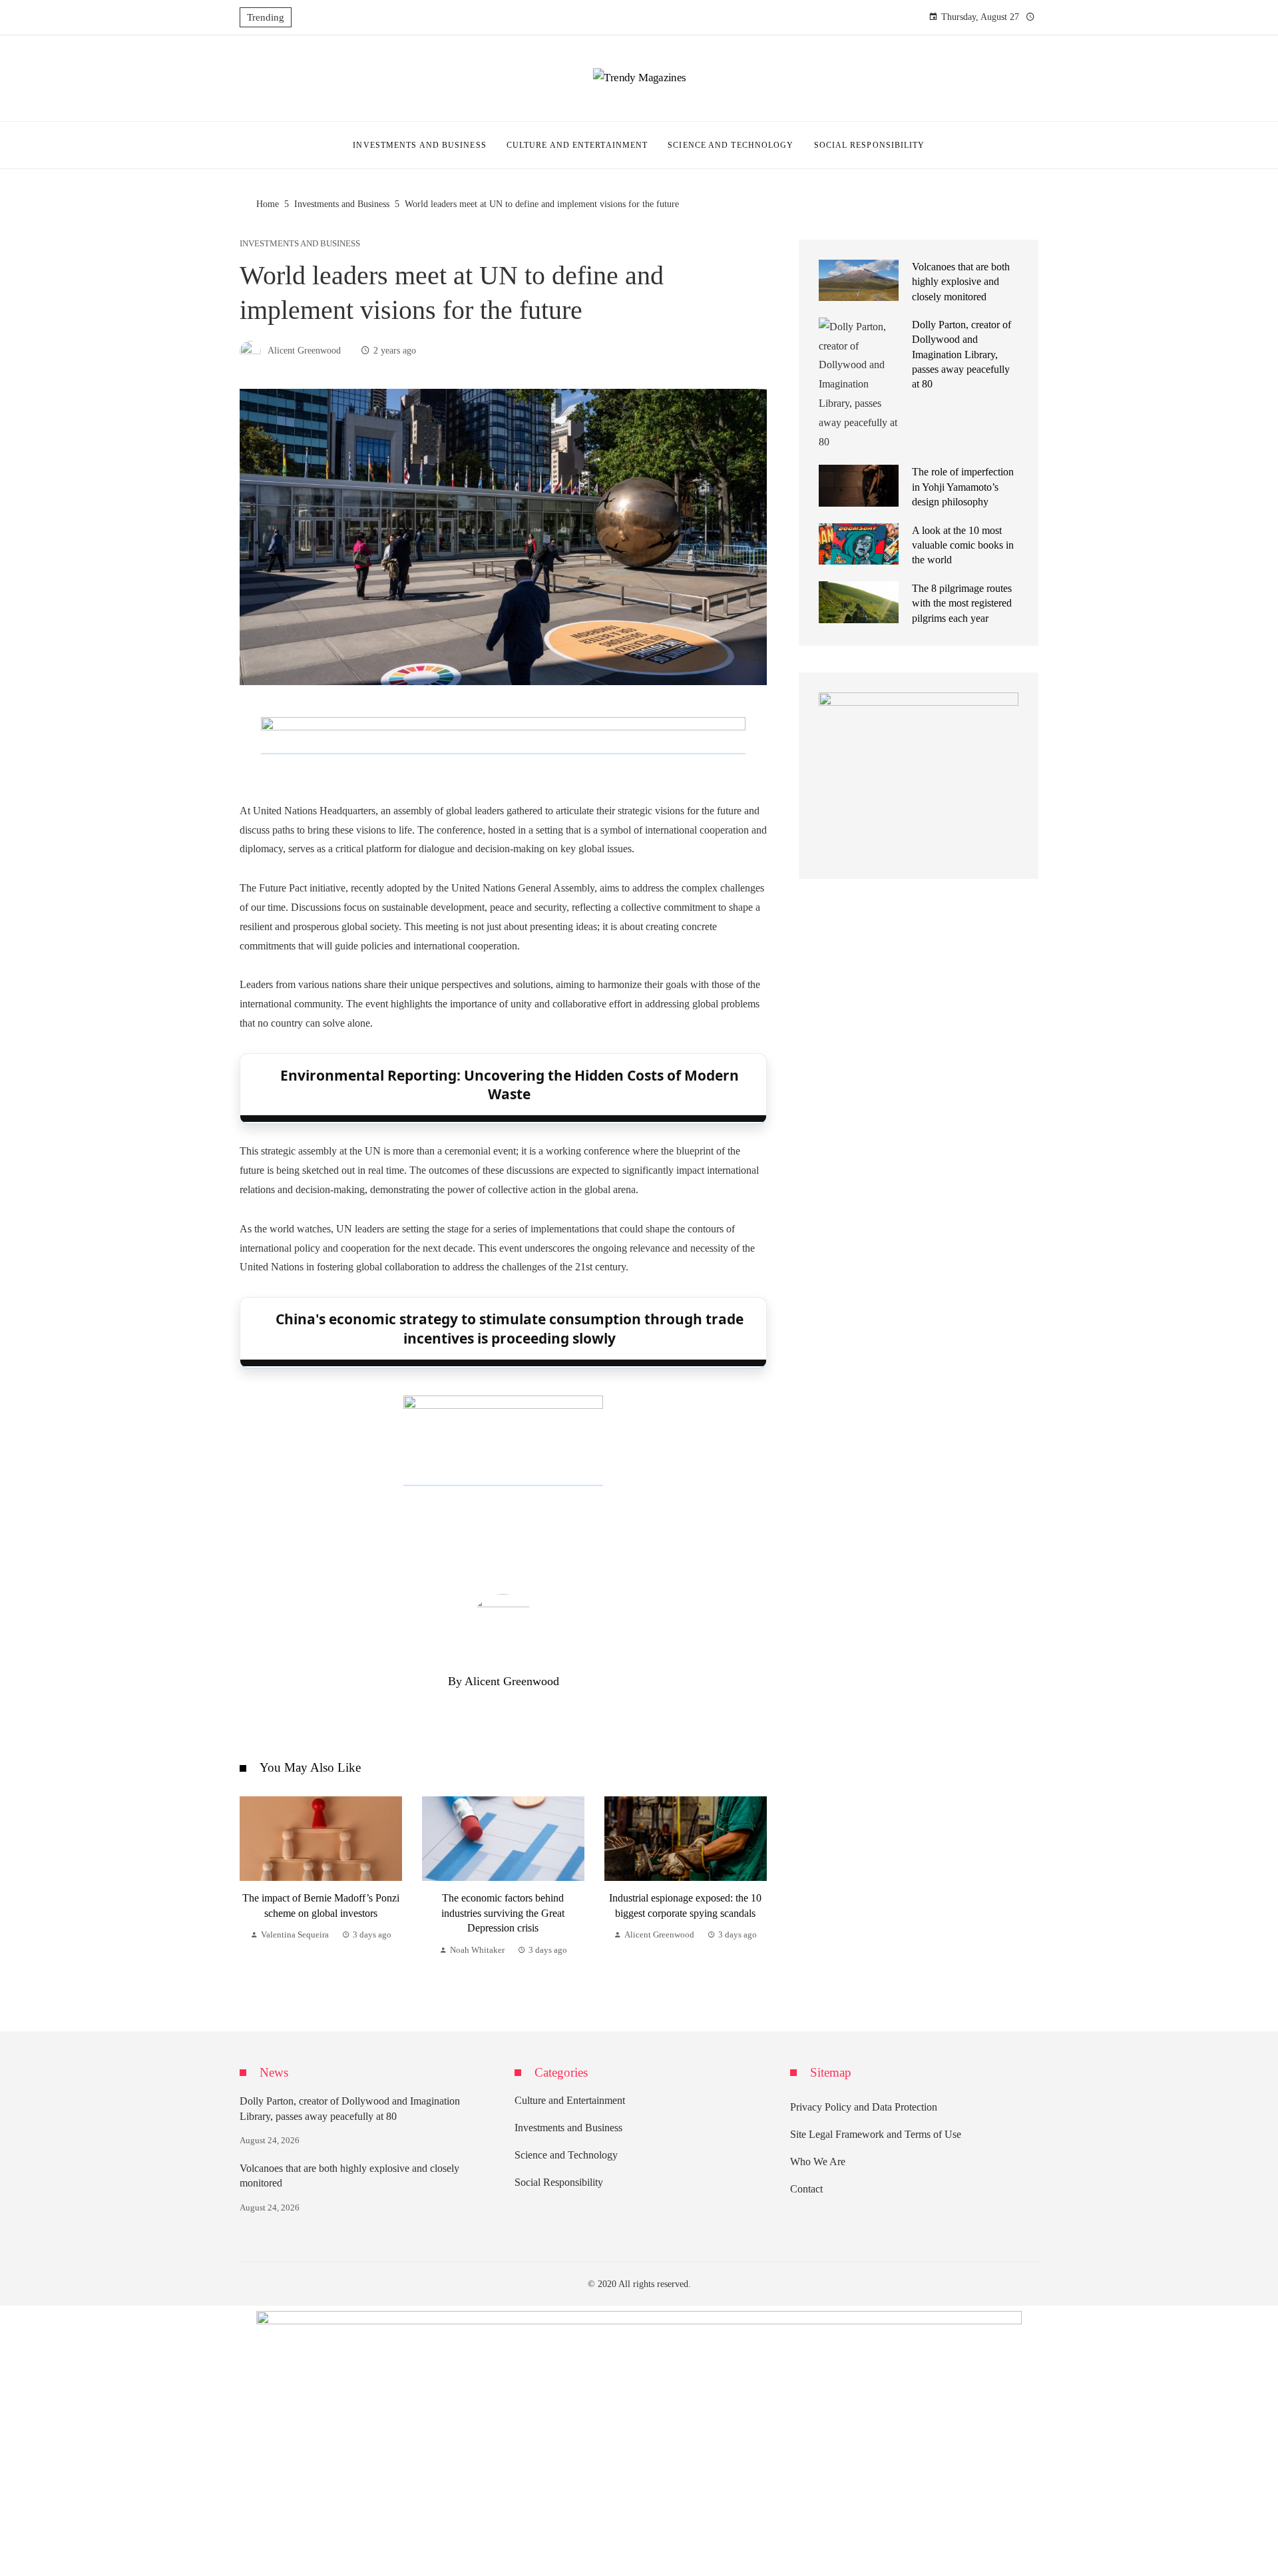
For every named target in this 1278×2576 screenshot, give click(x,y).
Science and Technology (566, 2155)
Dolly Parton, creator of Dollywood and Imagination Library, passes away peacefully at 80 (961, 355)
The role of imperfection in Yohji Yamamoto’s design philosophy (963, 487)
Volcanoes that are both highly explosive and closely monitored (961, 282)
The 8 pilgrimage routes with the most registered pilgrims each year (962, 603)
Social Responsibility (559, 2182)
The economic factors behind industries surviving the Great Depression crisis (503, 1913)
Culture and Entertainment (570, 2100)
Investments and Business (300, 244)
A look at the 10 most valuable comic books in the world (963, 545)
